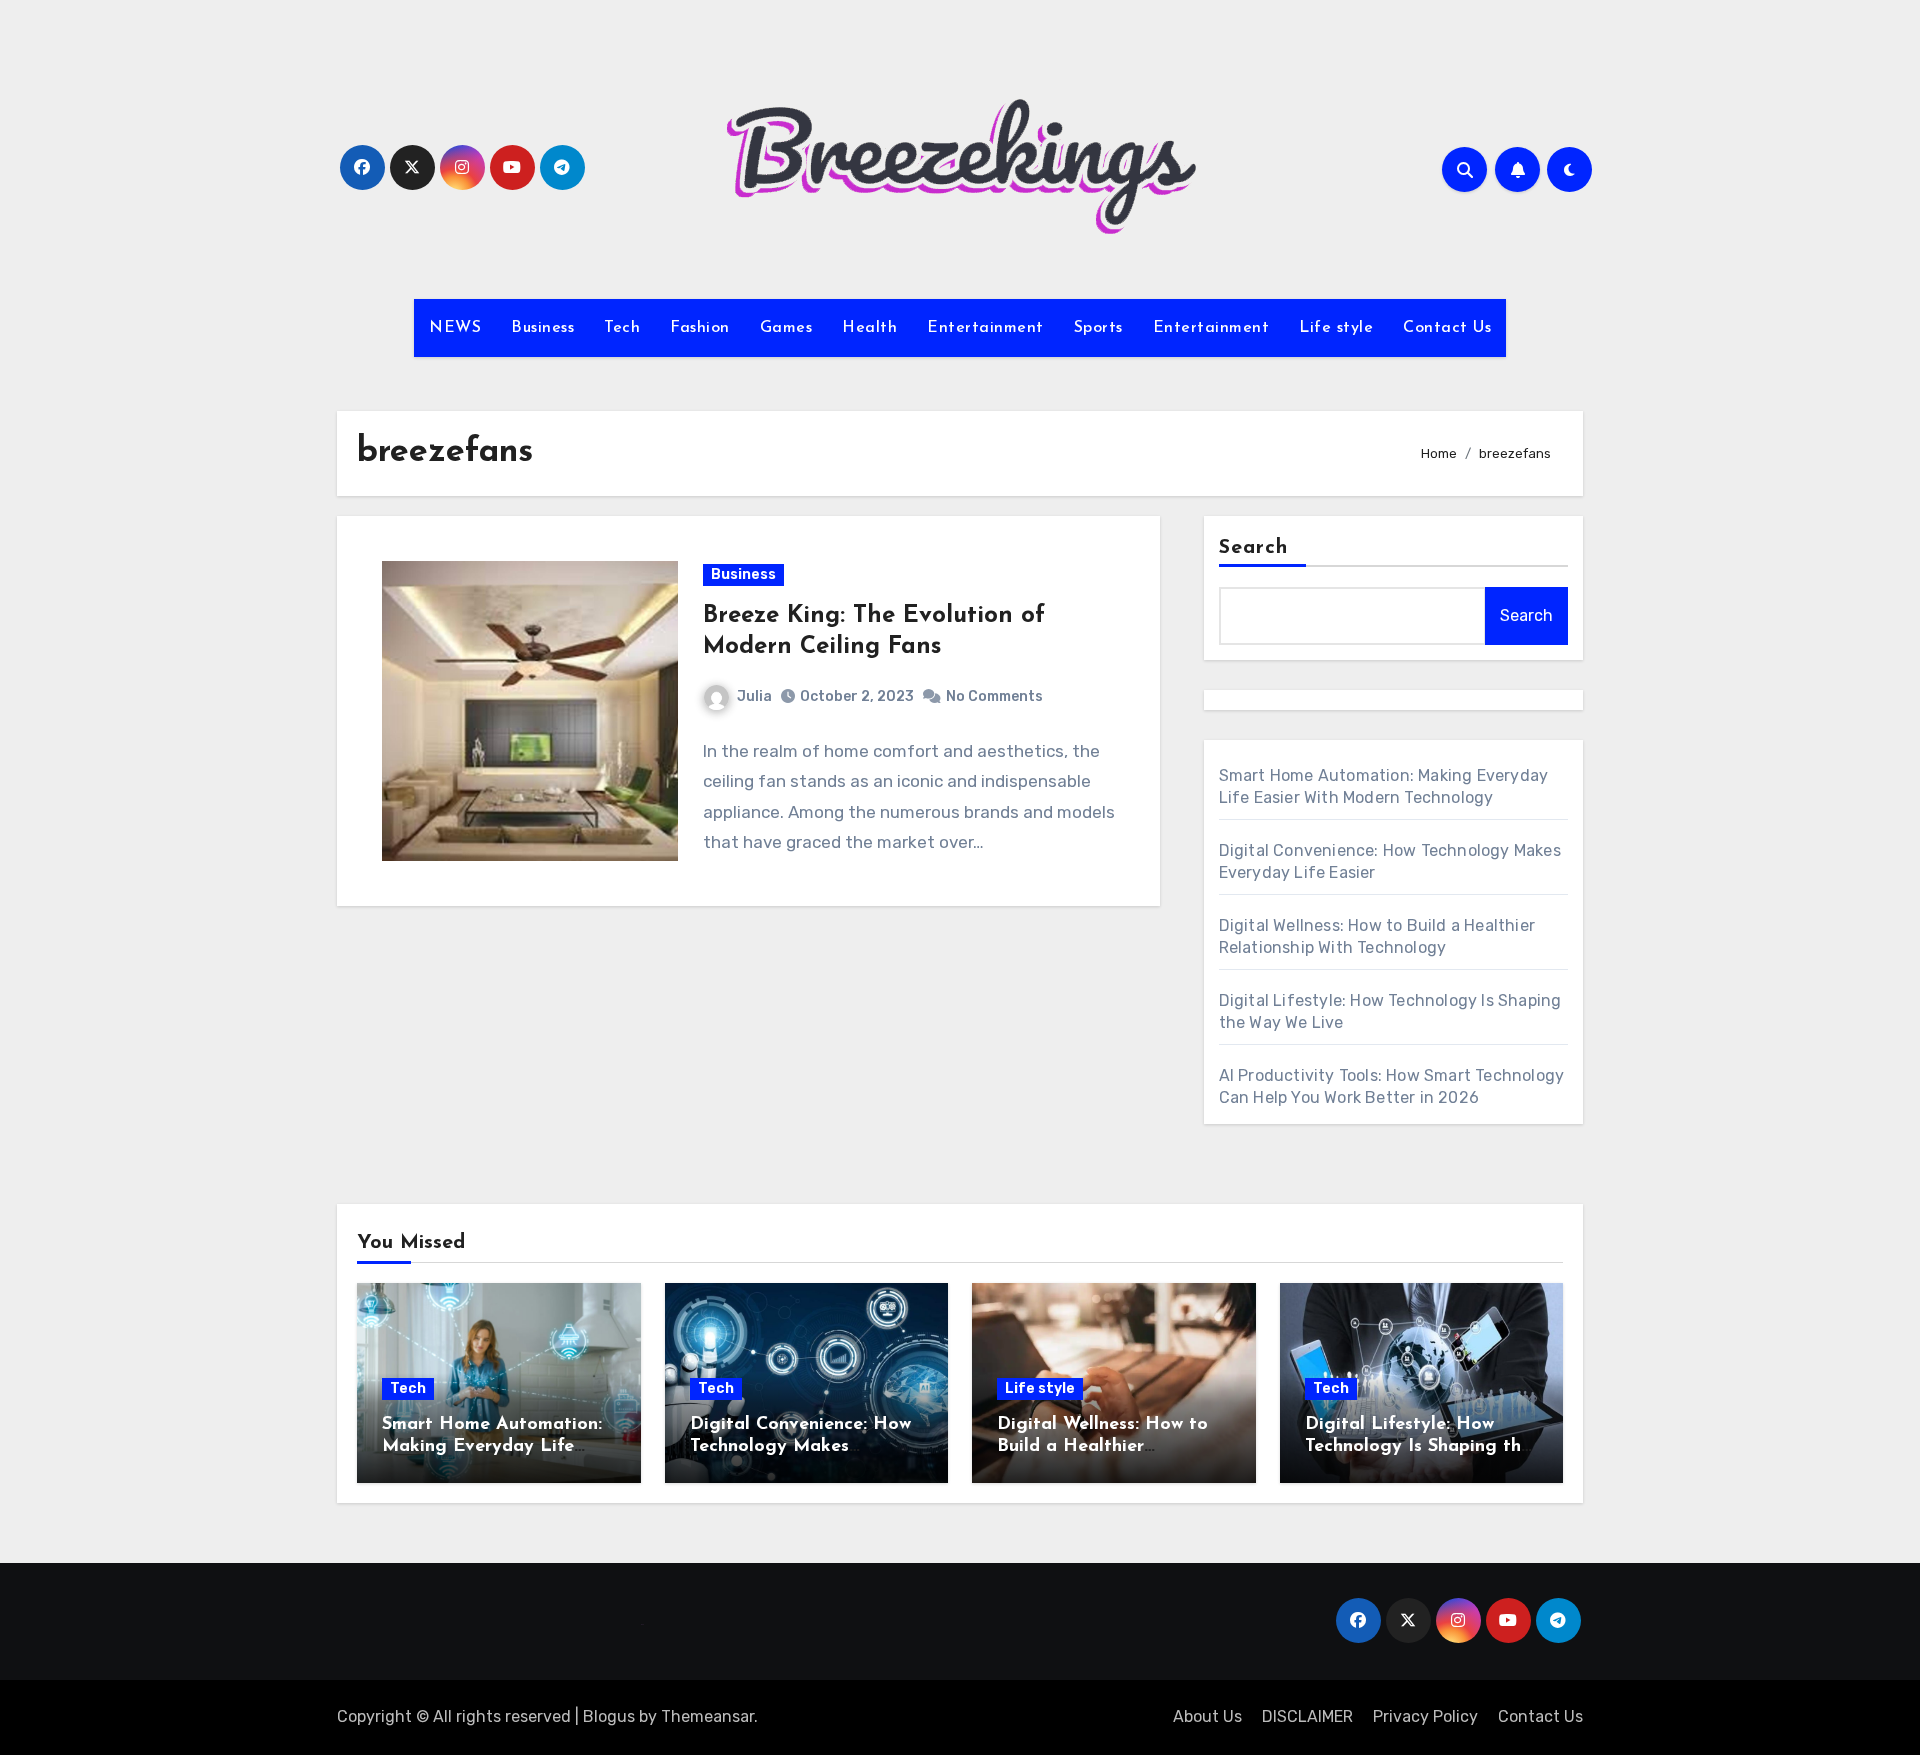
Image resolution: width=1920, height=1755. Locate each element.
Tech (622, 328)
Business (542, 328)
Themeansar (707, 1716)
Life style (1336, 328)
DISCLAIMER (1307, 1716)
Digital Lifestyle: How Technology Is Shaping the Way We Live (1418, 1446)
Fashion (700, 328)
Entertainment (985, 328)
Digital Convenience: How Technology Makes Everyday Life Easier (800, 1446)
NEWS (455, 328)
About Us (1207, 1716)
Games (786, 328)
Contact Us (1447, 328)
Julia (754, 696)
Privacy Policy (1425, 1716)
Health (869, 328)
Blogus (609, 1716)
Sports (1098, 328)
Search (1254, 548)
